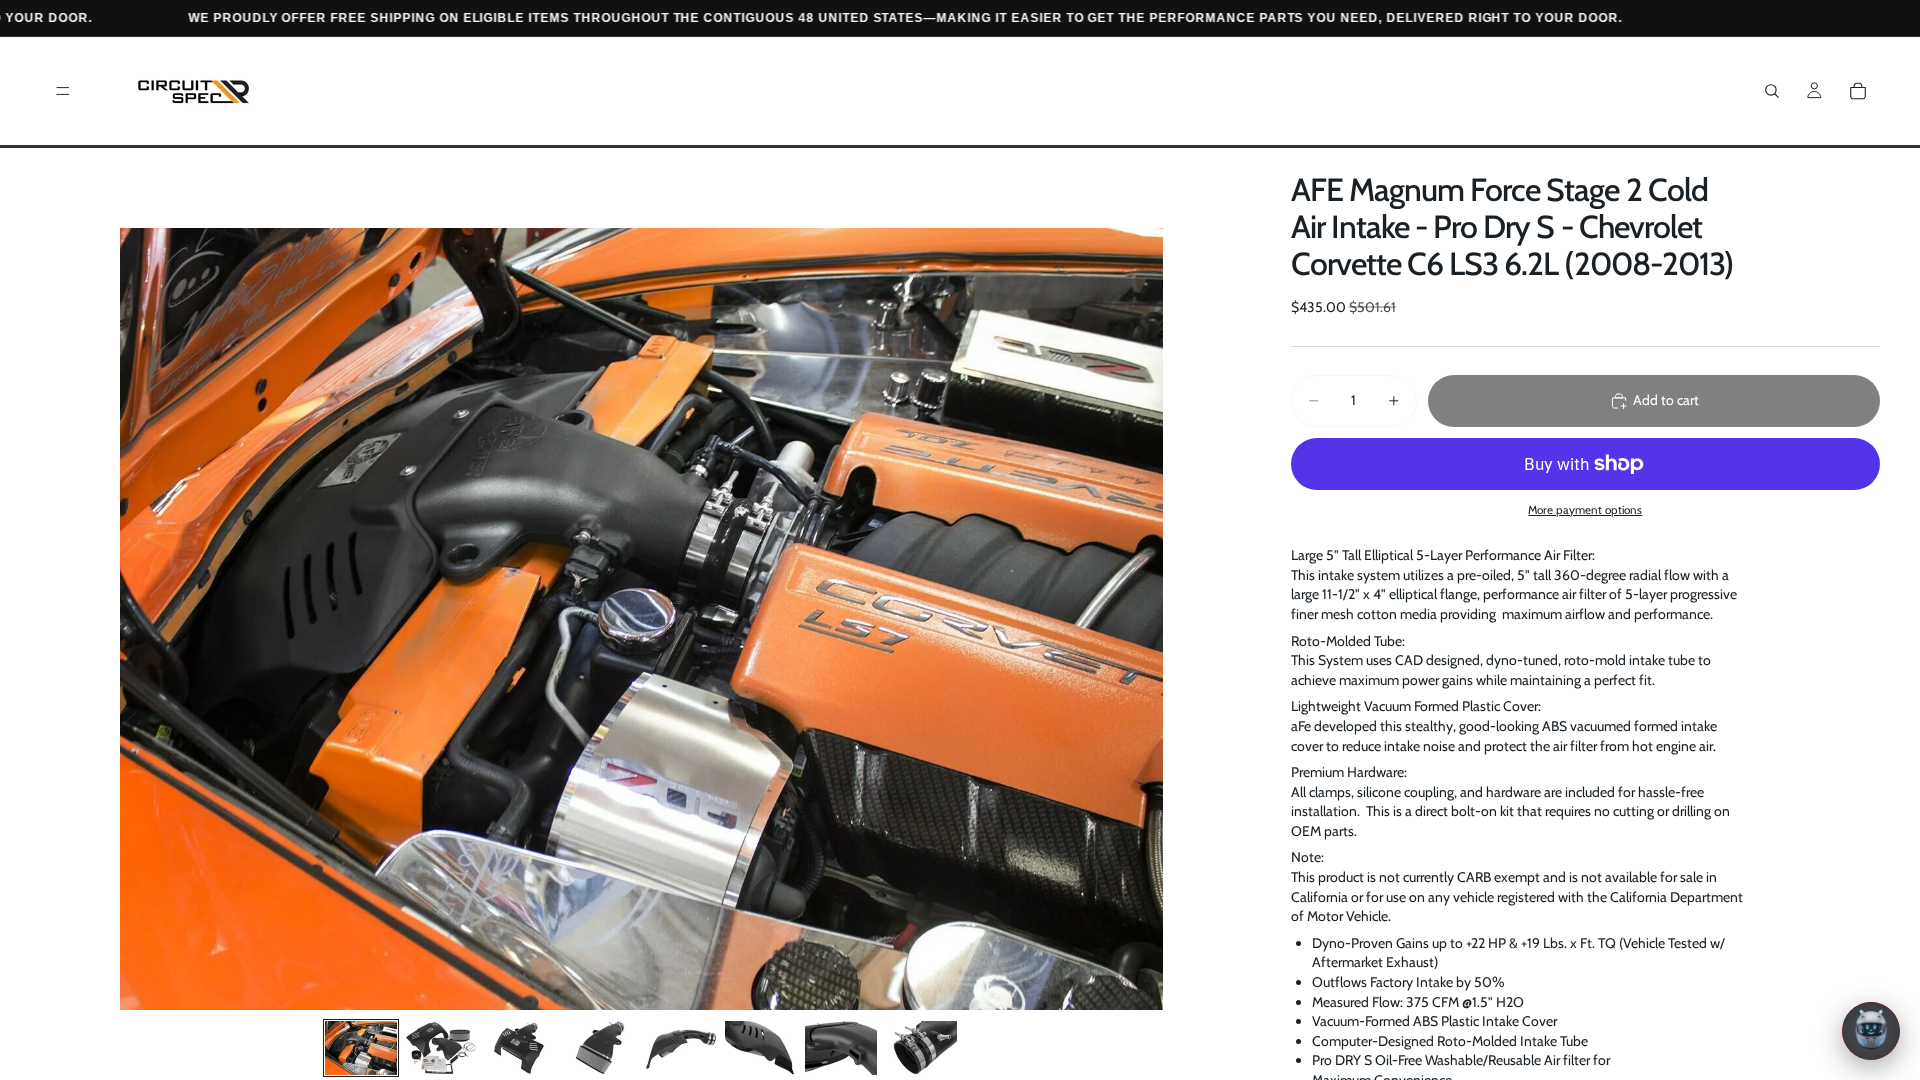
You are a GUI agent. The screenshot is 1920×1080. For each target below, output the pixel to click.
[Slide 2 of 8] (441, 1048)
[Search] (1772, 91)
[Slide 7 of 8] (841, 1048)
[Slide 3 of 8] (521, 1048)
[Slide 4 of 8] (601, 1048)
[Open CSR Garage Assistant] (1871, 1031)
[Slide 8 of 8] (921, 1048)
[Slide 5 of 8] (681, 1048)
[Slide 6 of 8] (761, 1048)
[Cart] (1858, 91)
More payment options (1585, 510)
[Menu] (63, 91)
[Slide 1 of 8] (361, 1048)
